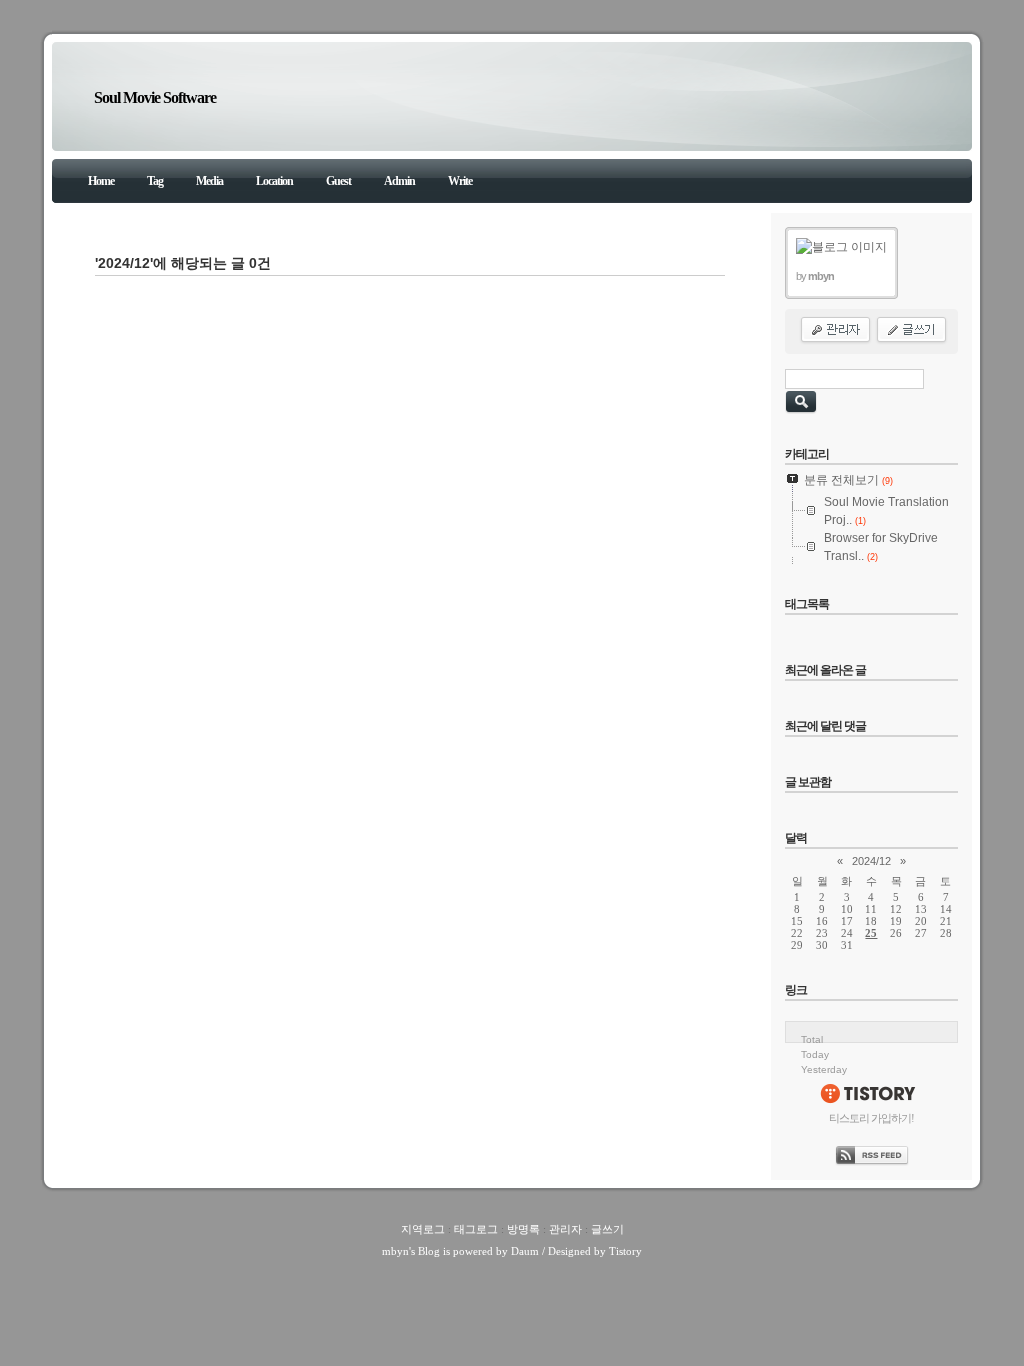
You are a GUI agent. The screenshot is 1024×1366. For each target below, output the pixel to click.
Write (460, 181)
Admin (399, 181)
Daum (525, 1251)
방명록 (523, 1229)
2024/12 (871, 861)
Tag (155, 181)
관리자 (565, 1229)
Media (209, 181)
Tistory (625, 1251)
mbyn (395, 1251)
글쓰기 (607, 1229)
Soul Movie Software (155, 97)
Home (101, 181)
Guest (338, 181)
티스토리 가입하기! (871, 1118)
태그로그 (476, 1229)
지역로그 (423, 1229)
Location (274, 181)
